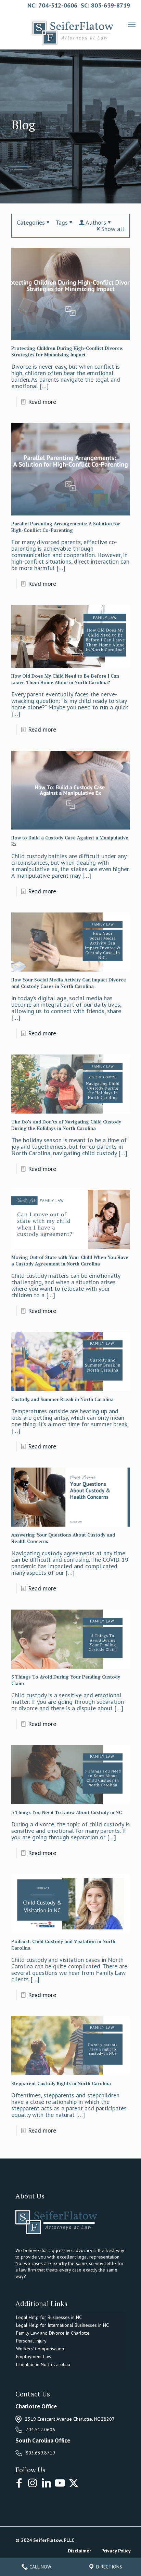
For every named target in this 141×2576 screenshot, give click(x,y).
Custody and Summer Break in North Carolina (62, 1399)
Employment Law (34, 2356)
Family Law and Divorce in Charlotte (53, 2333)
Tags (62, 222)
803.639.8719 (40, 2453)
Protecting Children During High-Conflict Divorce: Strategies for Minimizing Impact (67, 351)
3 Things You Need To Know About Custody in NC (67, 1812)
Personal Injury (31, 2341)
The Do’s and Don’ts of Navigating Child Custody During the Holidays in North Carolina (66, 1125)
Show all (113, 229)
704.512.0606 (40, 2430)
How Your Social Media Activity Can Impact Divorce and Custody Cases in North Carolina (69, 983)
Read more (42, 402)
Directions (108, 2567)
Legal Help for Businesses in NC (49, 2317)
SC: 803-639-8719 (105, 5)
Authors (96, 222)
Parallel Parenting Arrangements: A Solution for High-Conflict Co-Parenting (66, 527)
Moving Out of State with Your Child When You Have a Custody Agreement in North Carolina (70, 1261)
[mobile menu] (132, 24)
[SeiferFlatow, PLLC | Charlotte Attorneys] (70, 30)
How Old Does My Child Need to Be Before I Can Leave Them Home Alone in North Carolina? (65, 679)
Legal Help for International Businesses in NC (62, 2325)
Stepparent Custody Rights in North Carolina (61, 2083)
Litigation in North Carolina (43, 2364)
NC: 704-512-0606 (52, 5)
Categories (31, 222)
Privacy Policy (116, 2551)
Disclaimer (79, 2551)
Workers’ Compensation (40, 2349)
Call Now (40, 2567)
